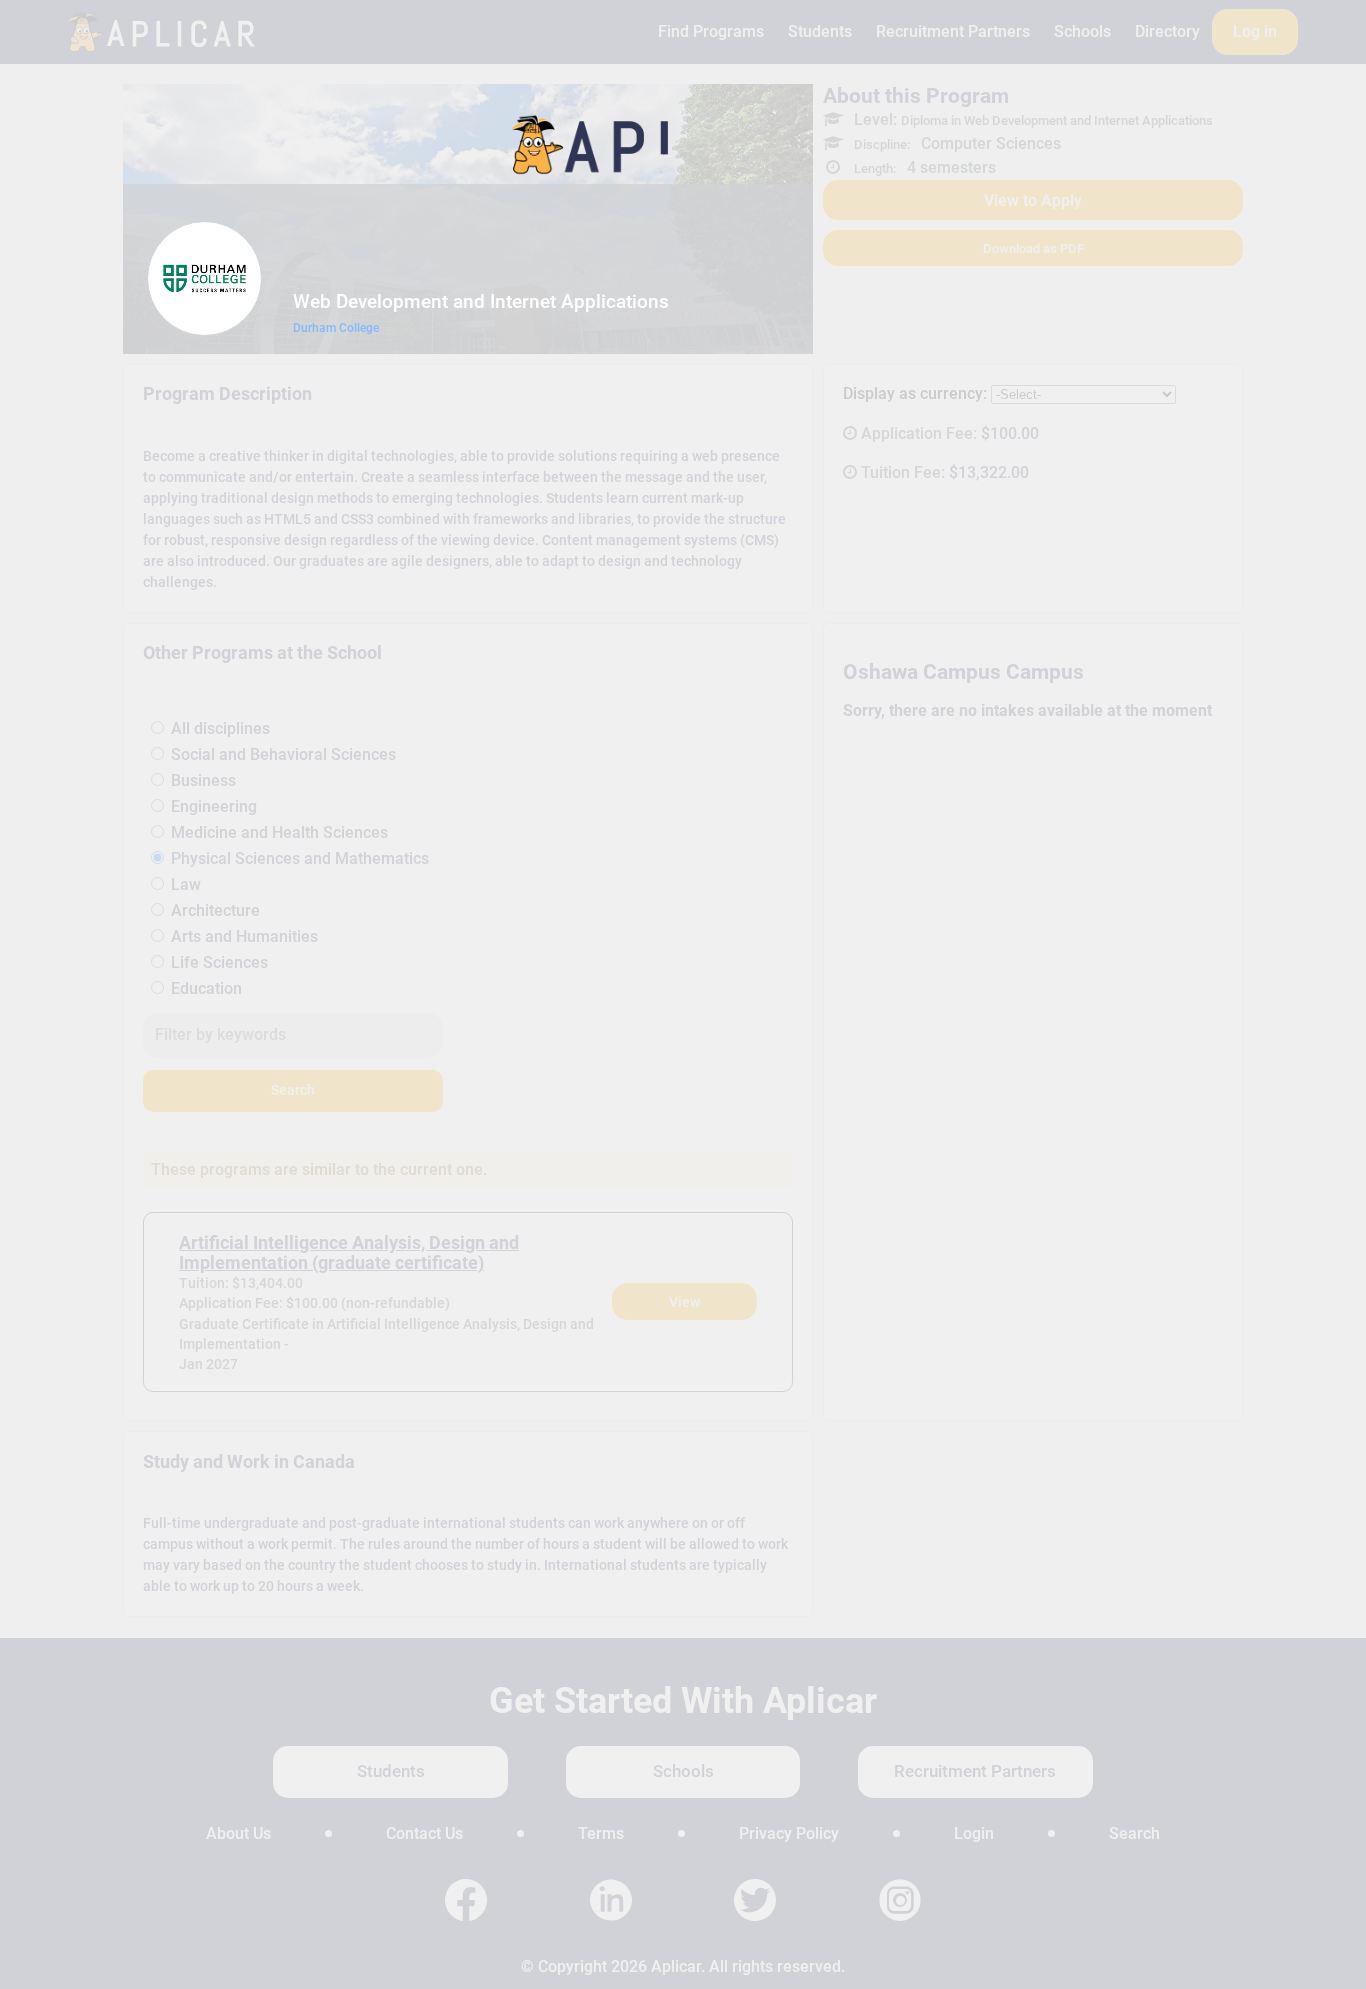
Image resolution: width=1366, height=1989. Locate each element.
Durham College (336, 328)
